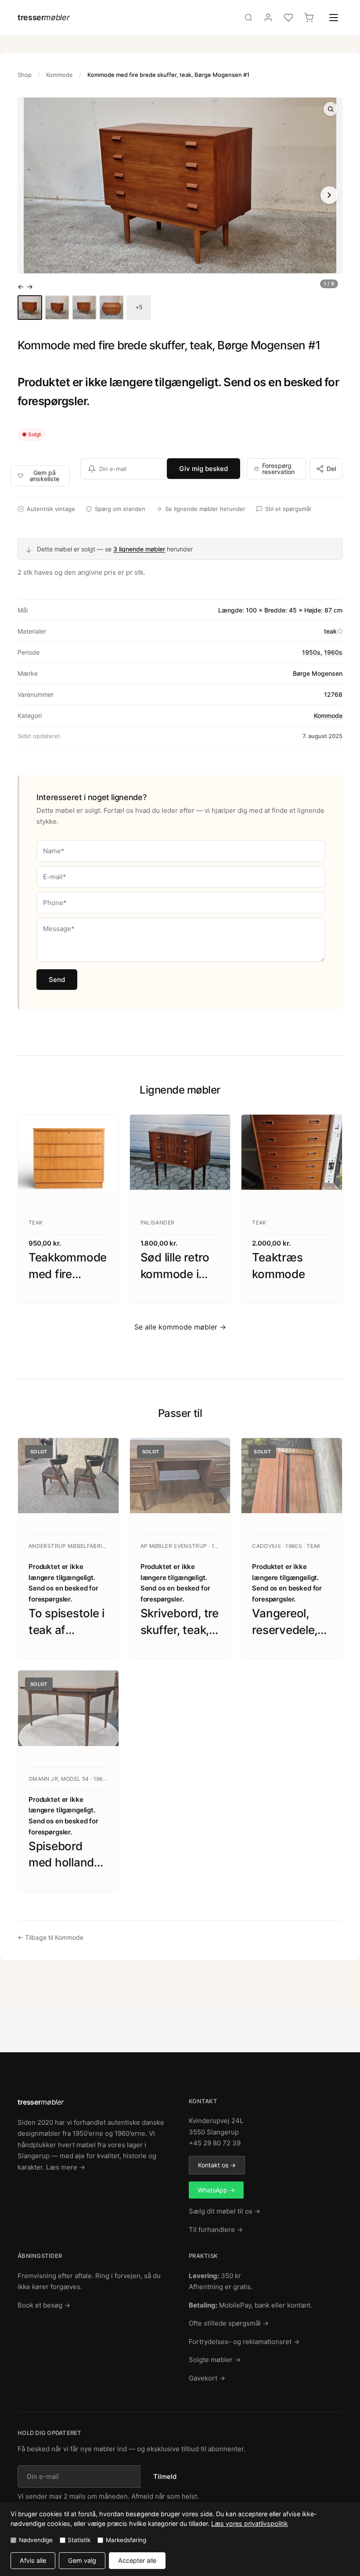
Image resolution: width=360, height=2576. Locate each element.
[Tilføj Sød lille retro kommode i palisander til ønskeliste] (215, 1130)
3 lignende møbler (139, 549)
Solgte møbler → (215, 2360)
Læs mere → (66, 2167)
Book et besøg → (44, 2305)
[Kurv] (309, 18)
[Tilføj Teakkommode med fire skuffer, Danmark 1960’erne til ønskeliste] (103, 1130)
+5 (139, 307)
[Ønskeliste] (288, 18)
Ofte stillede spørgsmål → (229, 2323)
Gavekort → (207, 2378)
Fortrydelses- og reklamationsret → (244, 2342)
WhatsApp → (216, 2190)
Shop (25, 75)
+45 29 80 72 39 (215, 2143)
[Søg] (248, 18)
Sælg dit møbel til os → (225, 2211)
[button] (180, 185)
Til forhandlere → (216, 2230)
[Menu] (334, 18)
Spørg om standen (120, 509)
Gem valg (82, 2560)
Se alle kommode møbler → (180, 1327)
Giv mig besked (203, 469)
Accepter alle (137, 2560)
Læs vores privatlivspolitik (250, 2523)
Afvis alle (33, 2560)
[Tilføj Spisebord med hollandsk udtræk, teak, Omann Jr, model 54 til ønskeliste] (103, 1686)
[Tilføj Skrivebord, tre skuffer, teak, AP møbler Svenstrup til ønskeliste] (215, 1453)
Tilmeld (165, 2476)
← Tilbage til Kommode (50, 1937)
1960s (333, 652)
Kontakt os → (217, 2165)
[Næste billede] (329, 195)
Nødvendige (36, 2540)
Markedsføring (126, 2540)
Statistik (79, 2540)
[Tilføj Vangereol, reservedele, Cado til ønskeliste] (327, 1453)
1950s (311, 652)
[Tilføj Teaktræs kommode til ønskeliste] (327, 1130)
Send (57, 980)
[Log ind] (268, 18)
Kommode (59, 75)
